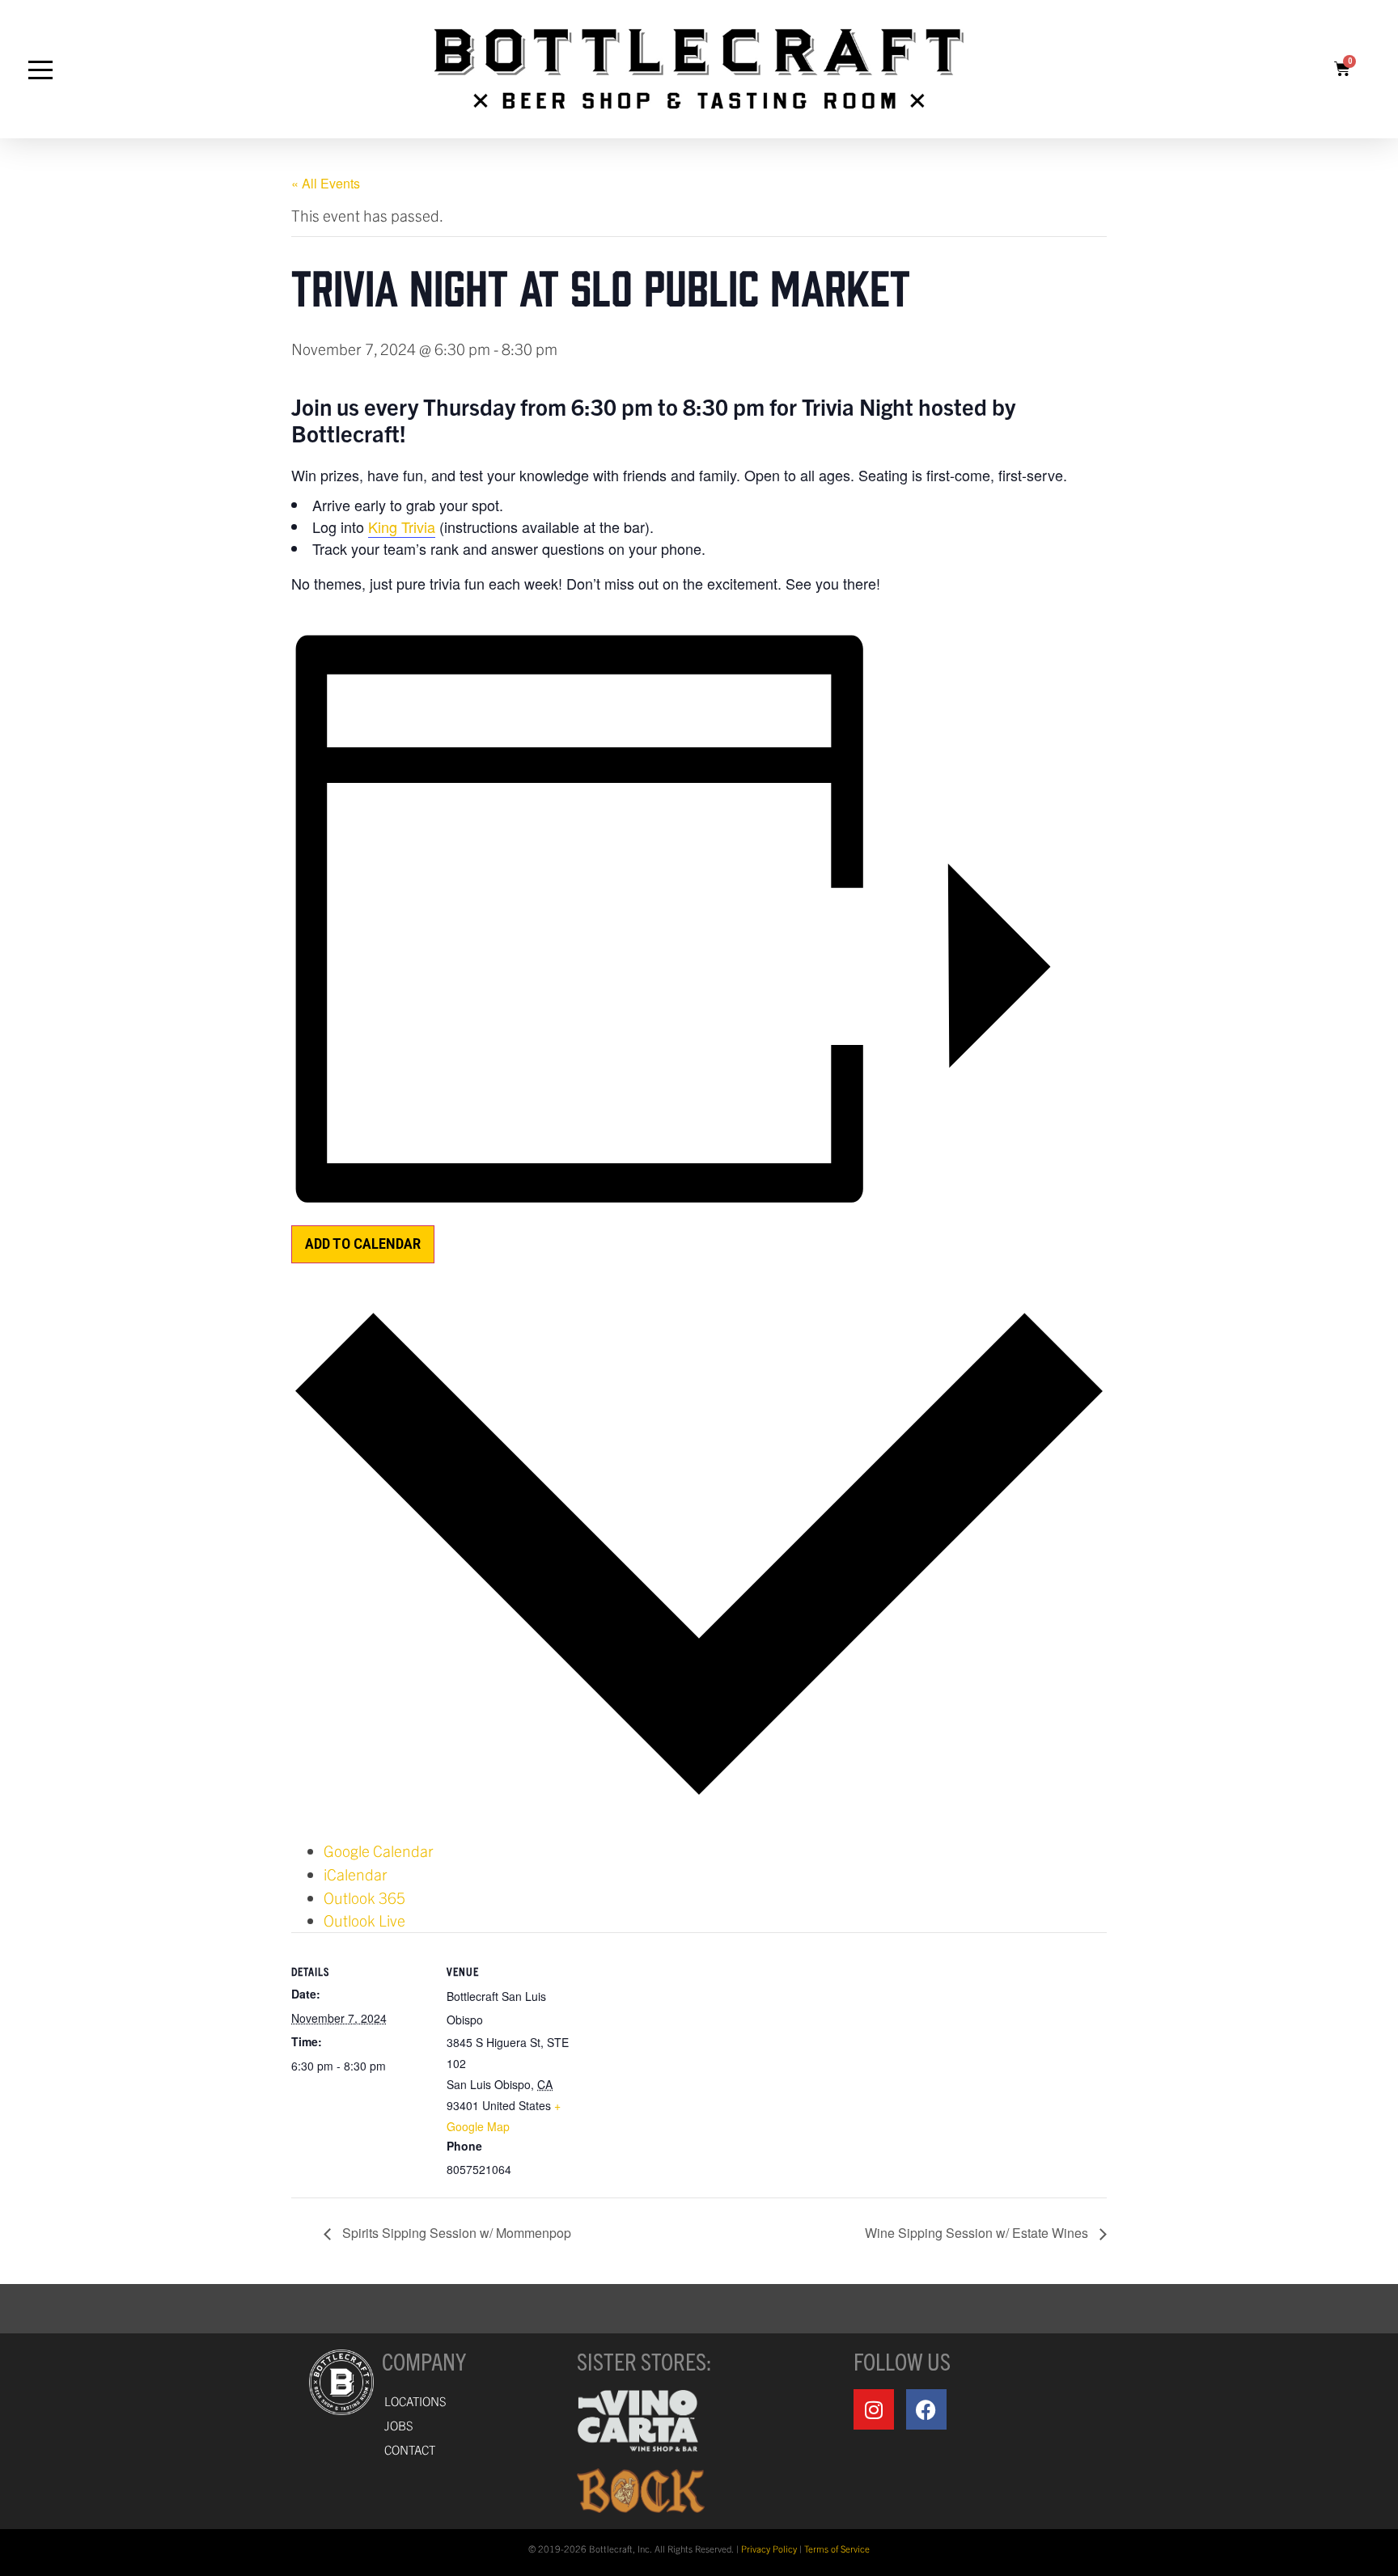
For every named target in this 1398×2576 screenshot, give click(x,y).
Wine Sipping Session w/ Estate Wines (978, 2233)
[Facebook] (926, 2409)
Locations (415, 2401)
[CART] (1342, 69)
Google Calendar (379, 1851)
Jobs (399, 2425)
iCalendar (356, 1874)
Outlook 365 (364, 1897)
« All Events (326, 183)
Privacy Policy (769, 2549)
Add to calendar (363, 1244)
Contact (410, 2449)
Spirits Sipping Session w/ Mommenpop (455, 2233)
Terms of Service (837, 2549)
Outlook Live (364, 1920)
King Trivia (402, 527)
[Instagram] (874, 2409)
